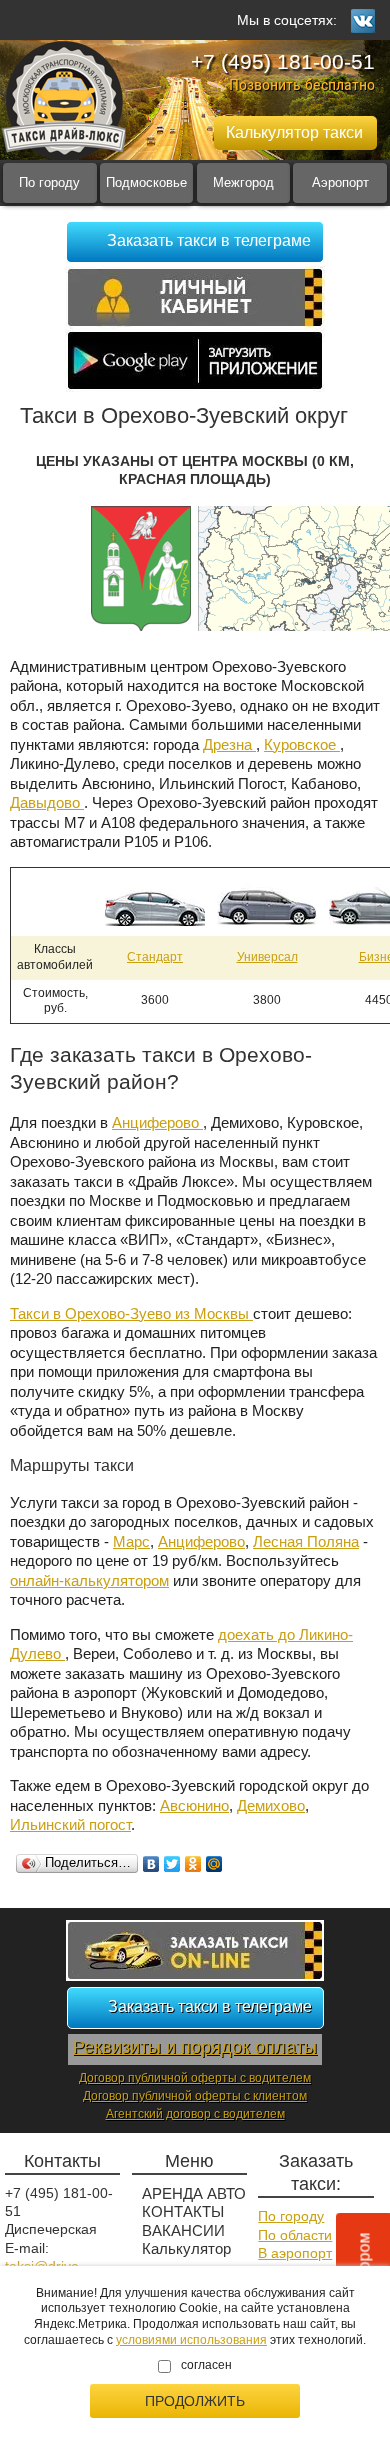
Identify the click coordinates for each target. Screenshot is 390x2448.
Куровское (302, 744)
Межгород (243, 182)
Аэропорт (340, 182)
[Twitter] (172, 1864)
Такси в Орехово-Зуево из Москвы (131, 1313)
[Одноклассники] (193, 1864)
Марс (131, 1541)
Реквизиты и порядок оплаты (195, 2047)
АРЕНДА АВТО (194, 2193)
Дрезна (229, 744)
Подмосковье (146, 182)
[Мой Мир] (214, 1864)
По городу (49, 182)
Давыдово (47, 802)
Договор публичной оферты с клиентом (195, 2096)
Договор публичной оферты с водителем (195, 2078)
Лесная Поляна (306, 1541)
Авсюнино (194, 1805)
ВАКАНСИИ (183, 2230)
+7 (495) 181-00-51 (283, 61)
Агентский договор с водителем (195, 2114)
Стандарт (155, 957)
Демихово (271, 1805)
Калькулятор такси (186, 2258)
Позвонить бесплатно (302, 84)
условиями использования (191, 2340)
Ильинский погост (70, 1824)
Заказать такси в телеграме (209, 240)
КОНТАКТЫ (183, 2211)
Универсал (267, 957)
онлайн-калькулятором (89, 1580)
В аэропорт (295, 2253)
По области (295, 2235)
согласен (206, 2365)
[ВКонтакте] (151, 1864)
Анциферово (157, 1122)
